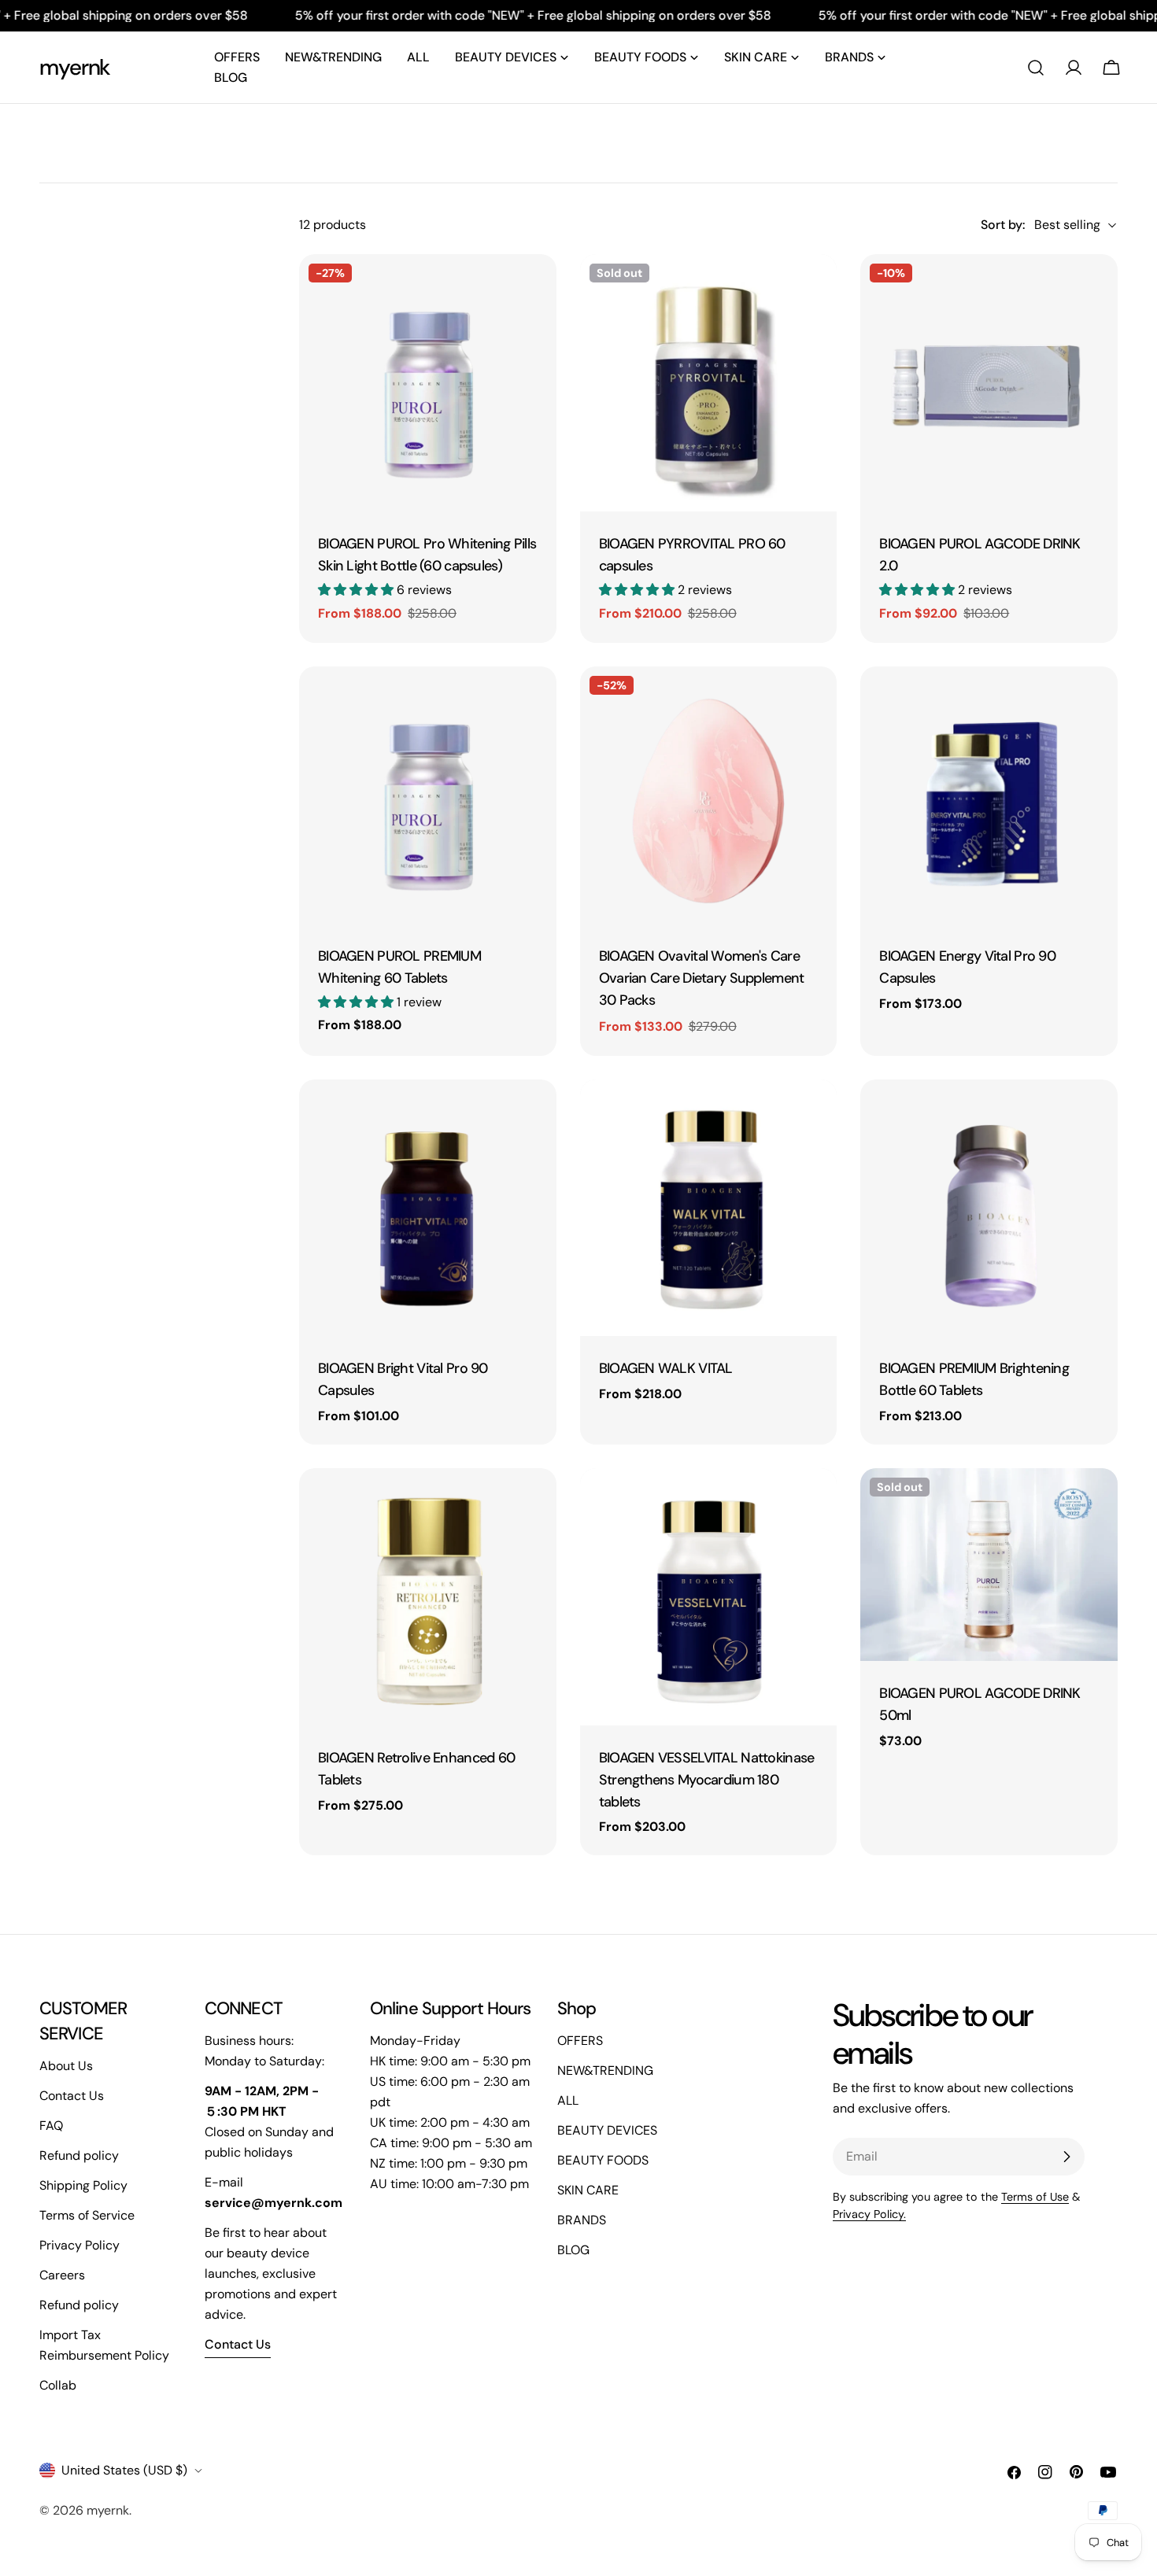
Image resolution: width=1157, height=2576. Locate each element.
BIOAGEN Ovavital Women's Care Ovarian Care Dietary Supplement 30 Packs (702, 978)
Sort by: (1003, 225)
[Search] (1036, 68)
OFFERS (580, 2041)
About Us (66, 2066)
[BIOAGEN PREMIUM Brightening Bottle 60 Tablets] (989, 1208)
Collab (58, 2385)
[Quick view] (534, 289)
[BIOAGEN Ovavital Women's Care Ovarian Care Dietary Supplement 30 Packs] (709, 795)
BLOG (573, 2250)
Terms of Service (87, 2215)
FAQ (51, 2126)
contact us (238, 2344)
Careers (62, 2275)
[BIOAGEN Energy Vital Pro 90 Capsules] (989, 795)
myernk (75, 67)
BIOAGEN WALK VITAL (666, 1368)
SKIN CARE (588, 2190)
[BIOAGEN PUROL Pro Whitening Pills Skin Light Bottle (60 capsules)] (428, 383)
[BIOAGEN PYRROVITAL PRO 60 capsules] (709, 383)
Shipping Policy (83, 2185)
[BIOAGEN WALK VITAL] (709, 1208)
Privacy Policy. (869, 2214)
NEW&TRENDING (605, 2070)
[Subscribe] (1066, 2157)
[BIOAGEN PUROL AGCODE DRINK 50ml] (989, 1565)
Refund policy (79, 2155)
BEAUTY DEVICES (607, 2130)
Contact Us (72, 2096)
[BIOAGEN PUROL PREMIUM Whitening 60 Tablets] (428, 795)
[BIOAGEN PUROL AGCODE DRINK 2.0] (989, 383)
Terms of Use (1035, 2197)
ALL (568, 2100)
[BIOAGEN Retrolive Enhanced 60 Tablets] (428, 1597)
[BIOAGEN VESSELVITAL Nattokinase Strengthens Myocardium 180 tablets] (709, 1597)
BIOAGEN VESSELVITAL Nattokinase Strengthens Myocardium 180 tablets (707, 1780)
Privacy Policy (79, 2245)
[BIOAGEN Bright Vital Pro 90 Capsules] (428, 1208)
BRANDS (582, 2220)
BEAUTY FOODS (603, 2160)
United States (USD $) (124, 2470)
